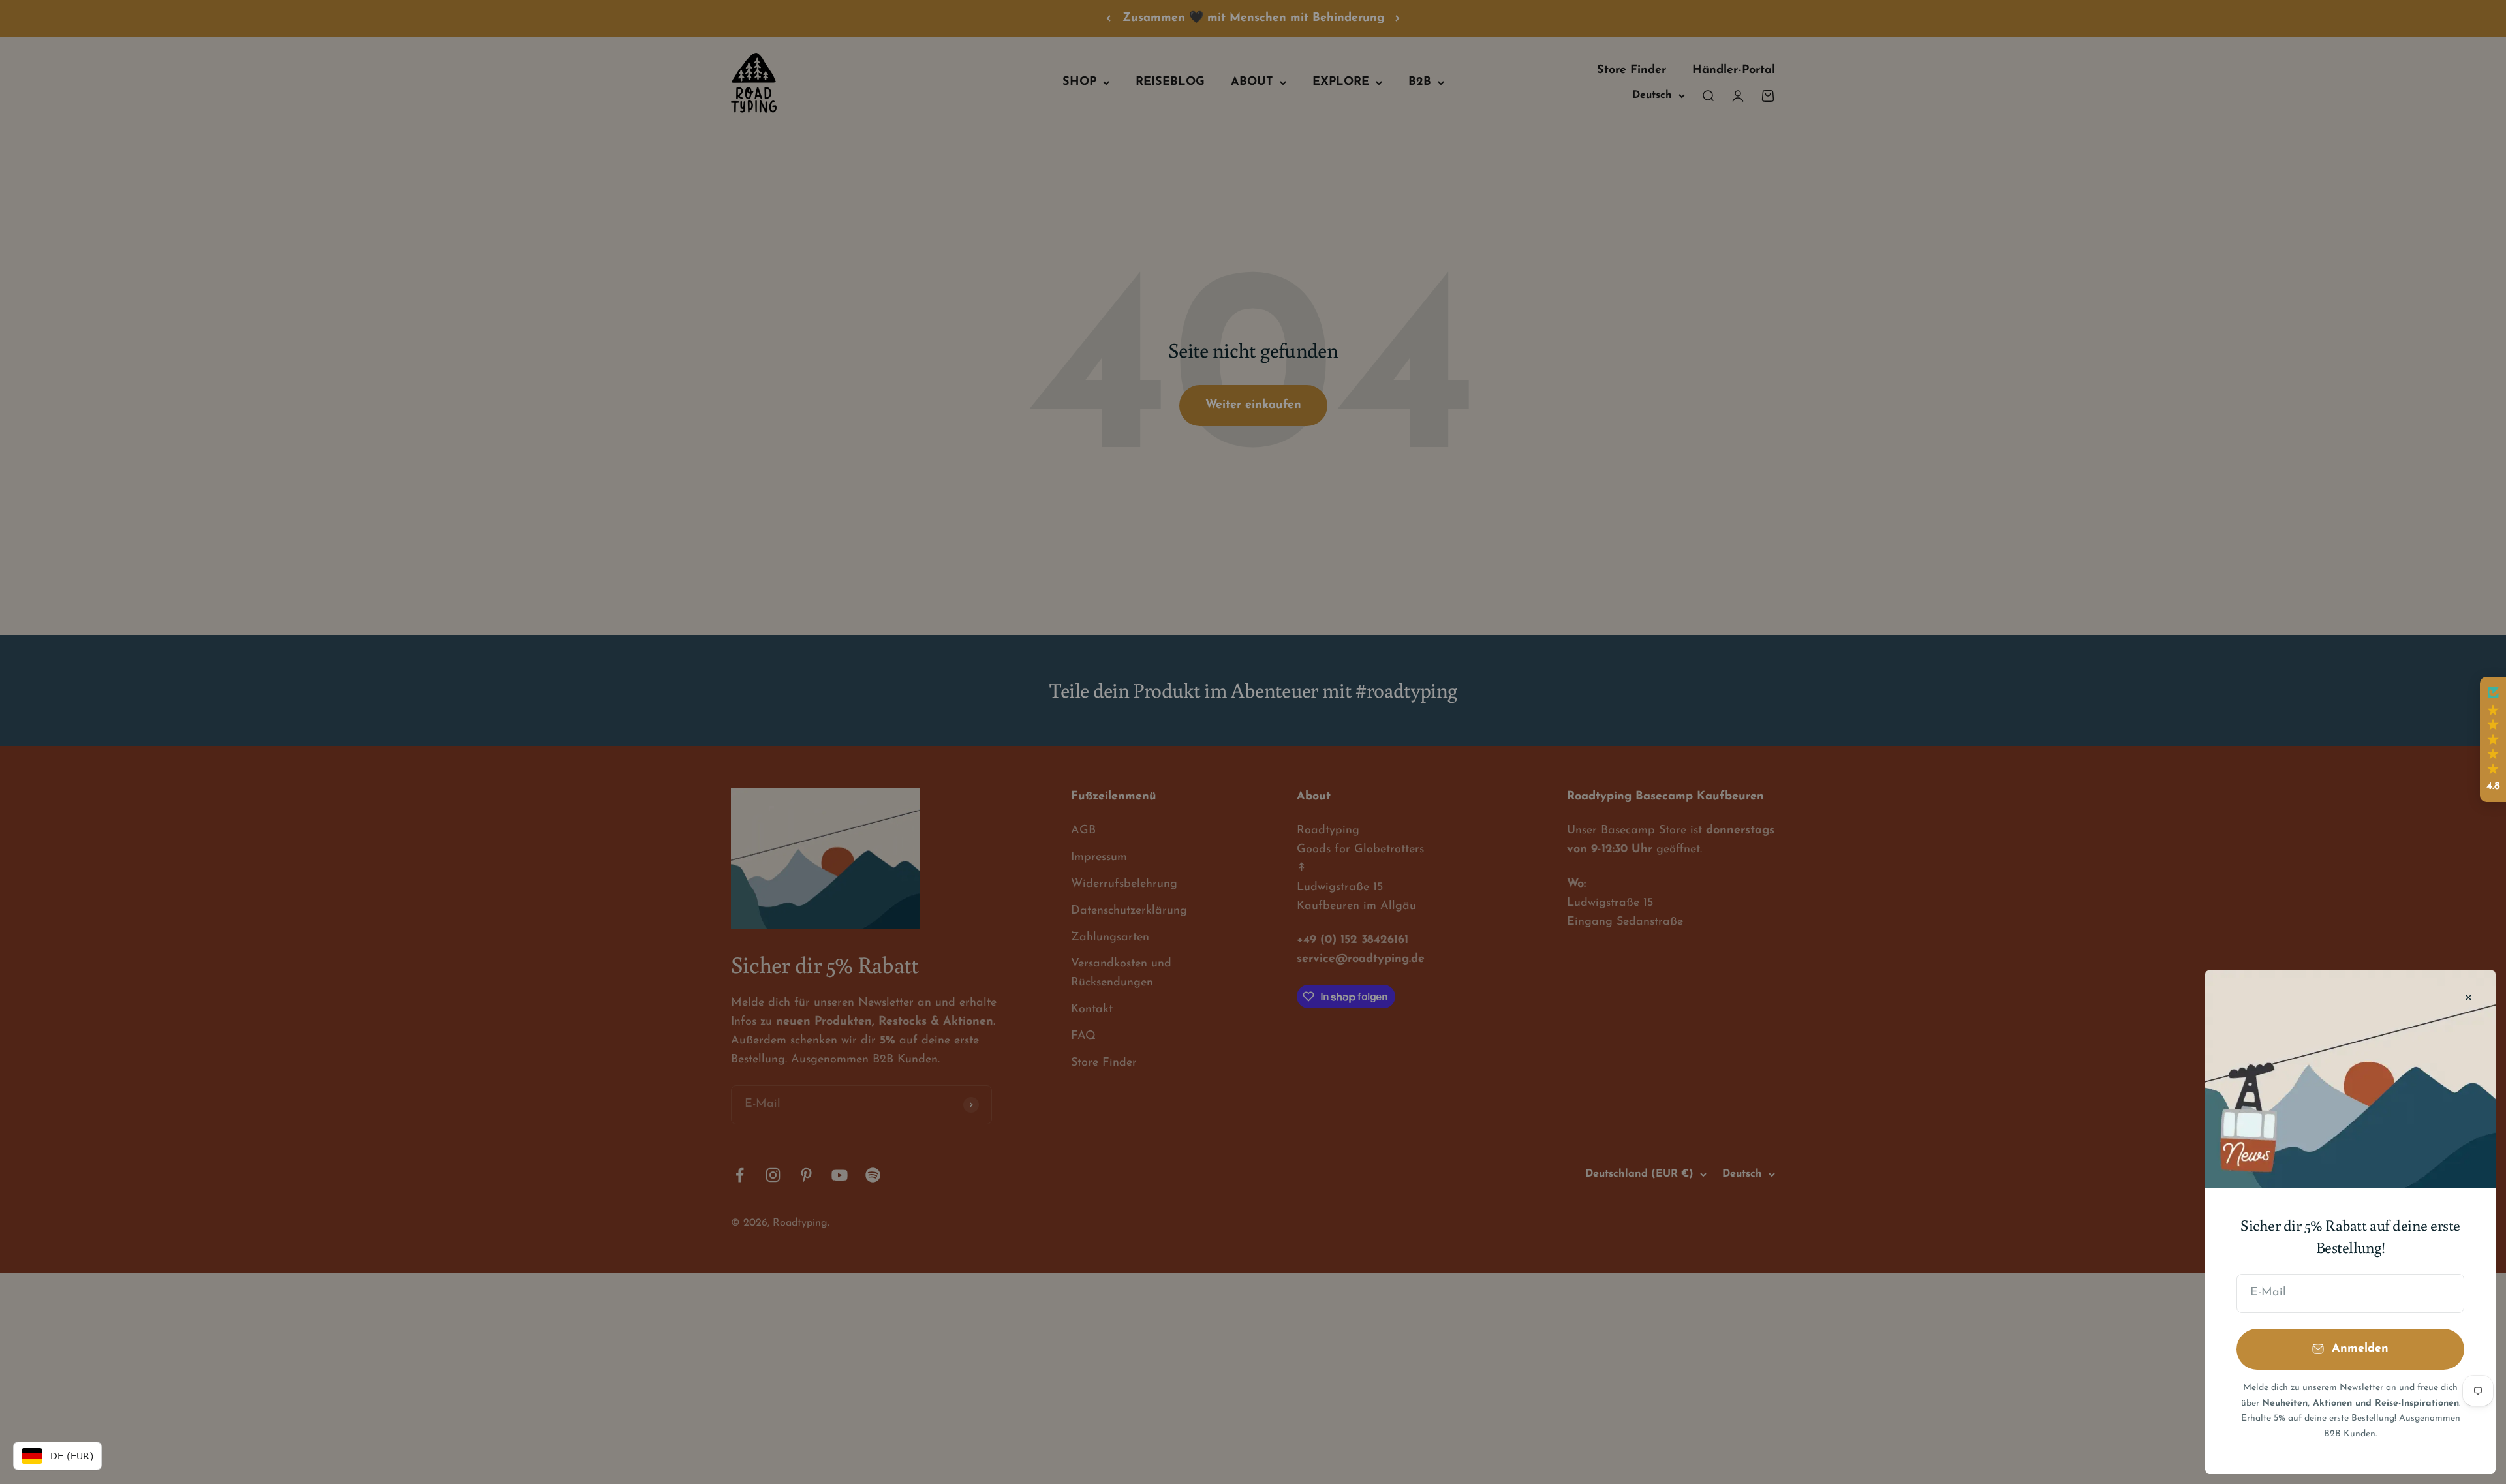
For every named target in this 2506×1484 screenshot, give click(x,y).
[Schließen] (2468, 997)
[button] (2493, 739)
